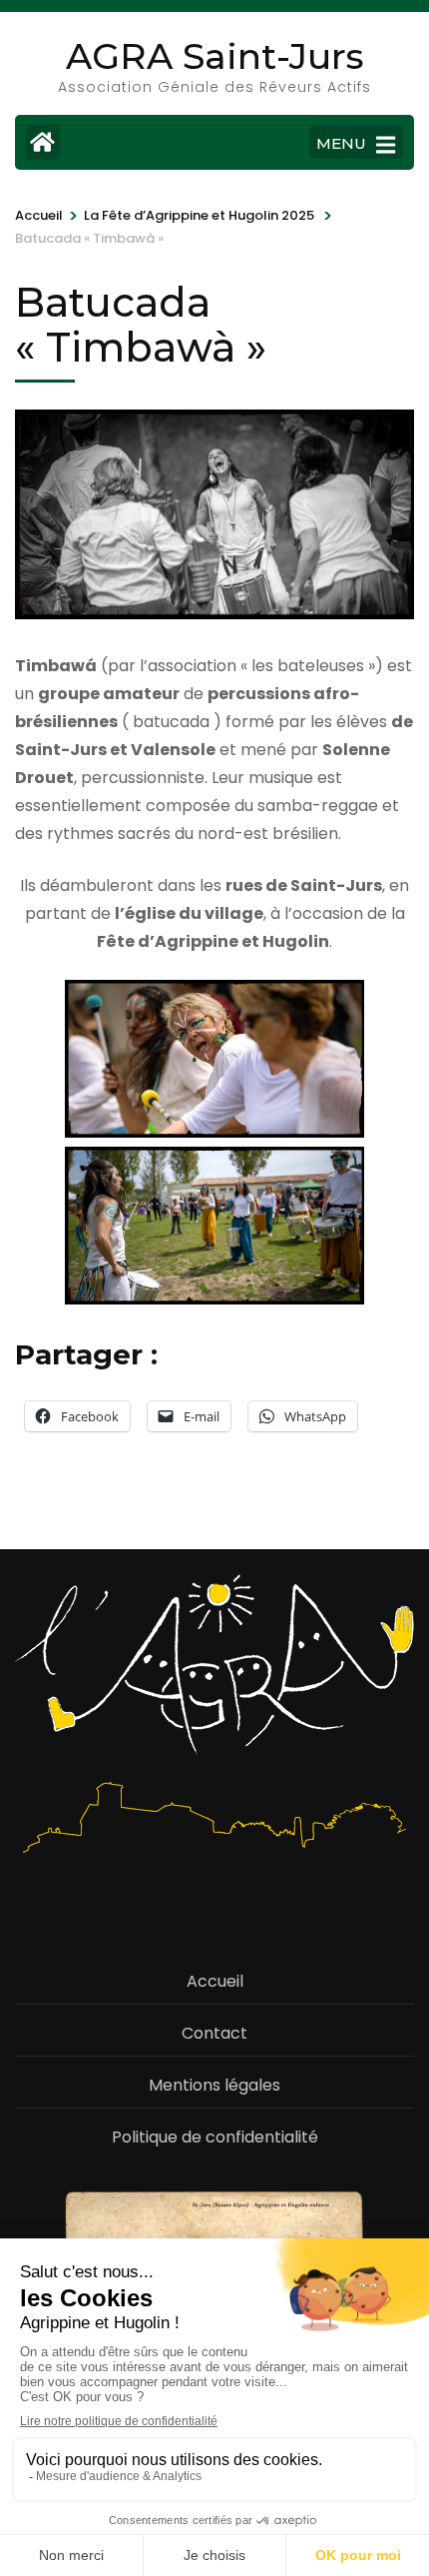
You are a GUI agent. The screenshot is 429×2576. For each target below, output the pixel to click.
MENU (341, 143)
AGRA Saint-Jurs (215, 56)
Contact (214, 2033)
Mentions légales (214, 2085)
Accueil (215, 1981)
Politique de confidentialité (215, 2137)
